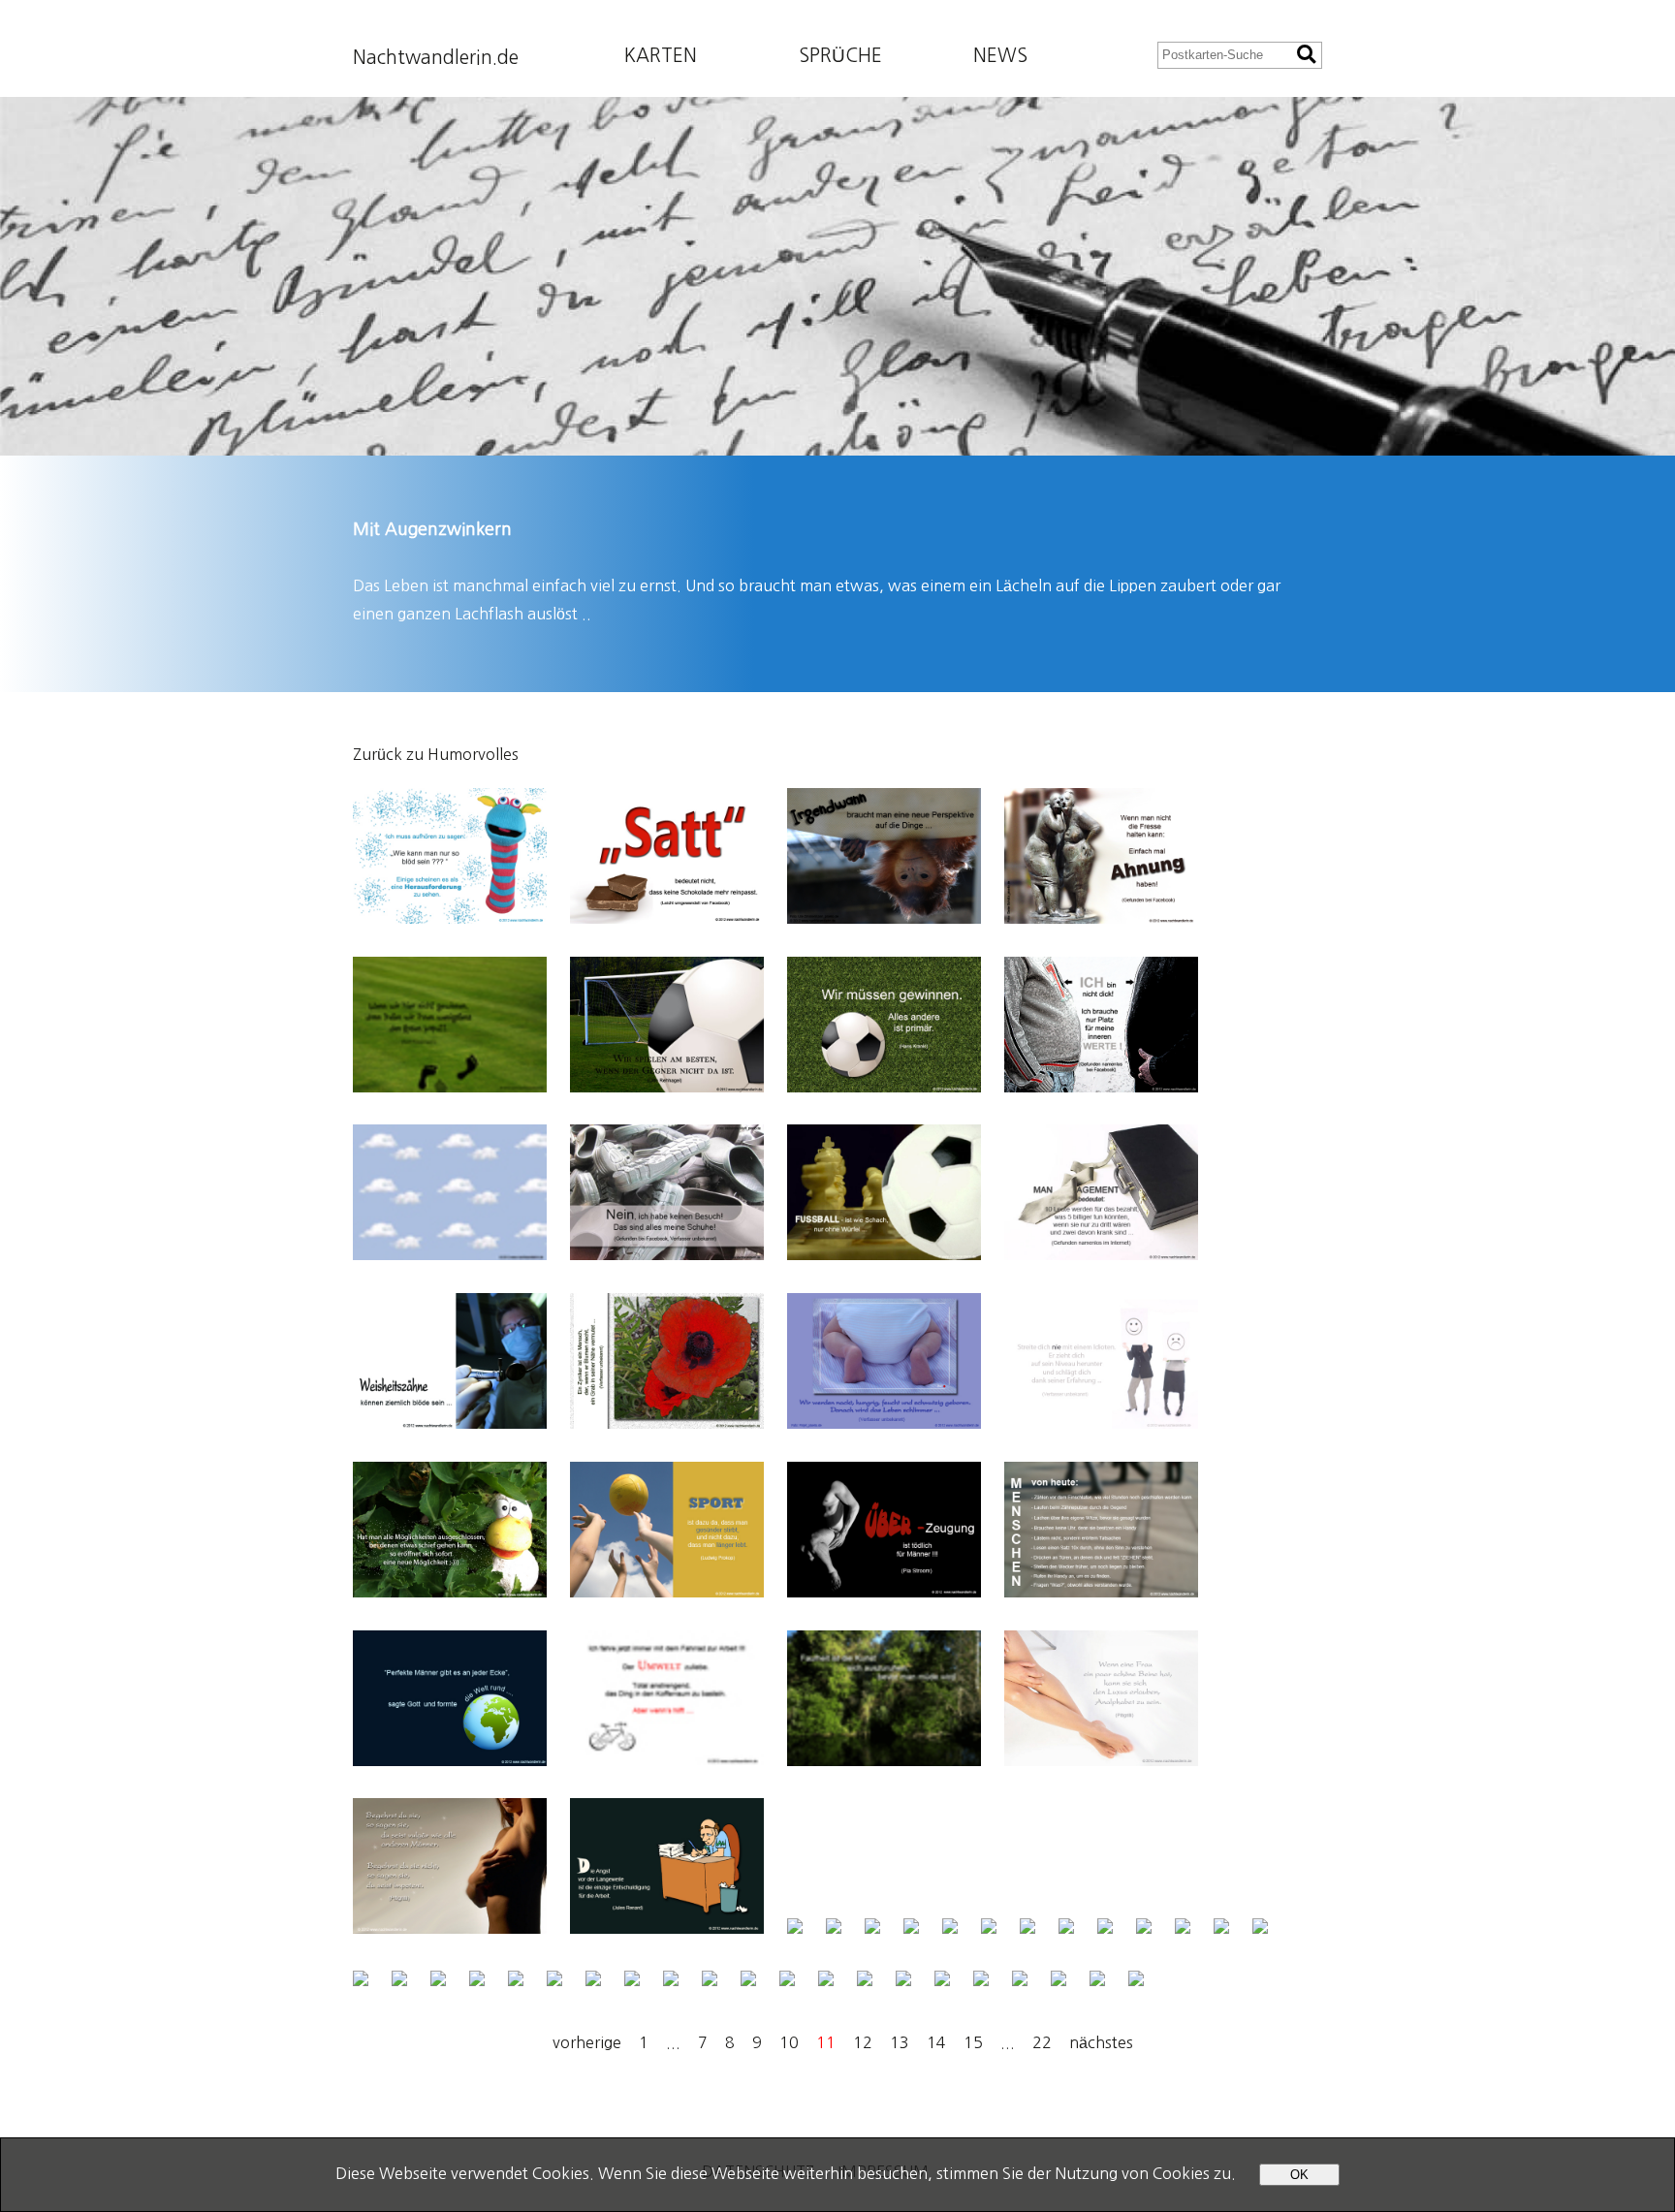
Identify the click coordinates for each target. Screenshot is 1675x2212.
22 (1042, 2042)
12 (863, 2042)
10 (789, 2042)
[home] (837, 276)
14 (936, 2042)
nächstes (1101, 2042)
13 (900, 2042)
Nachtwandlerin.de (436, 58)
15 (973, 2042)
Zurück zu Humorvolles (436, 754)
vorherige (587, 2042)
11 (826, 2042)
